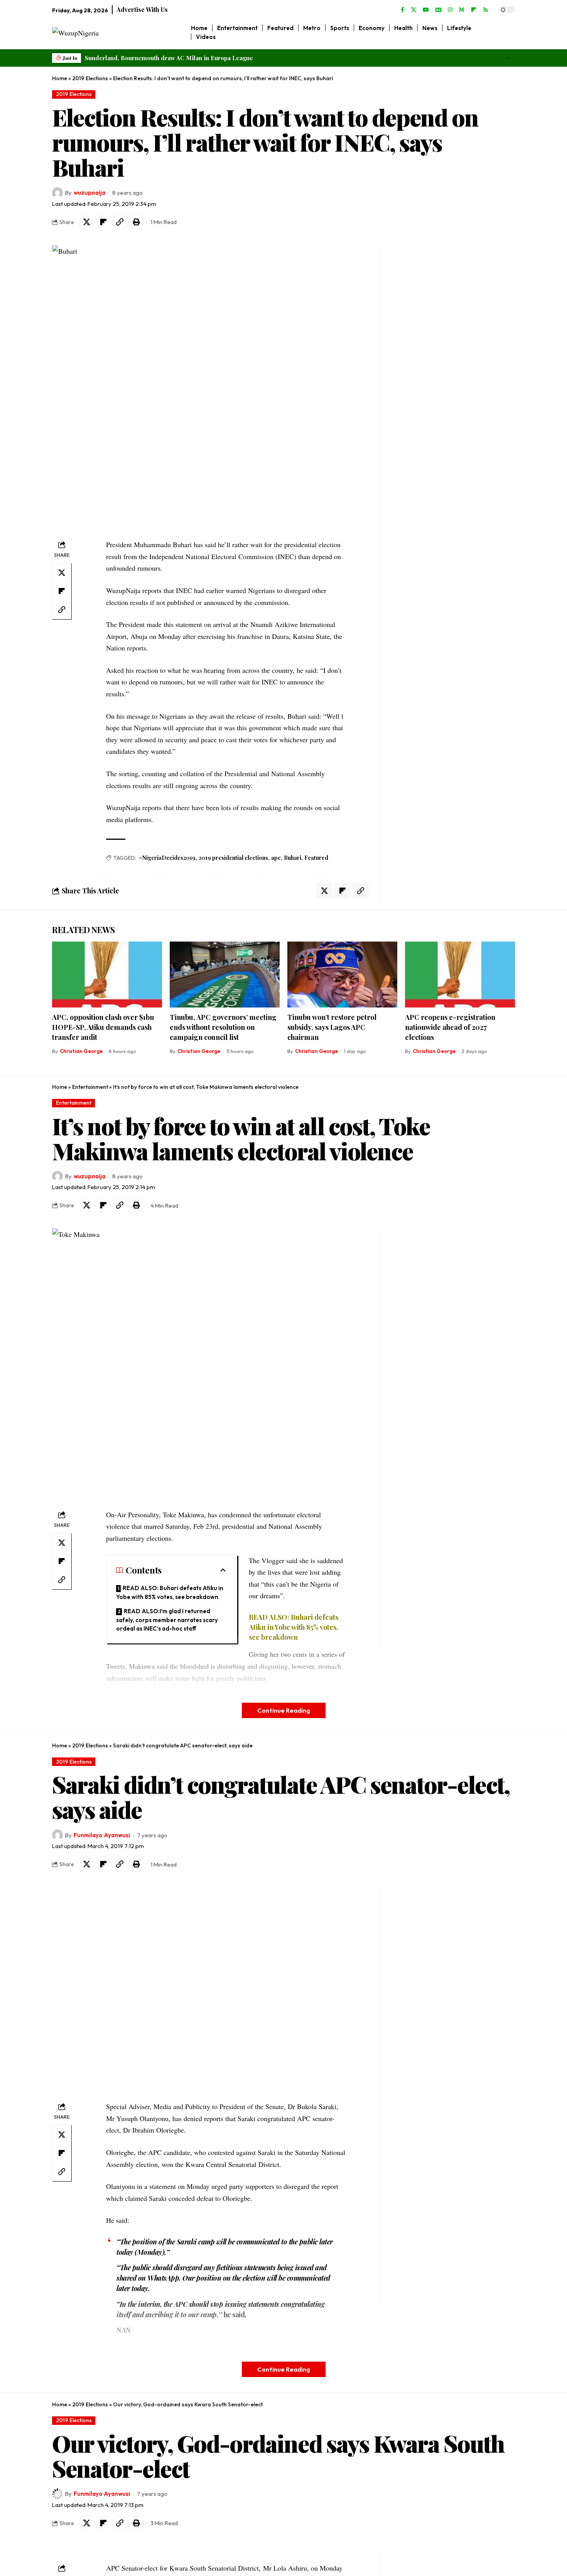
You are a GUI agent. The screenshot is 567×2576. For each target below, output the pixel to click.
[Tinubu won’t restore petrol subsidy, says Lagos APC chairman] (342, 975)
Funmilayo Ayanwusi (102, 1835)
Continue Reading (284, 1710)
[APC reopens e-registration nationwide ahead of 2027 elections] (460, 975)
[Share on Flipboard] (103, 222)
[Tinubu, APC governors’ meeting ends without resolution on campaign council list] (225, 975)
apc (276, 858)
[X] (413, 10)
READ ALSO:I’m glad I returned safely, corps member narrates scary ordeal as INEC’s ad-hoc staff (167, 1620)
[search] (509, 32)
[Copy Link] (120, 222)
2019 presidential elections (233, 858)
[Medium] (462, 10)
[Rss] (486, 10)
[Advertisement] (433, 361)
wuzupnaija (89, 193)
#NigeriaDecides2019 (167, 858)
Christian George (81, 1051)
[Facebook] (402, 10)
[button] (507, 58)
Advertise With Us (142, 9)
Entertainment (90, 1087)
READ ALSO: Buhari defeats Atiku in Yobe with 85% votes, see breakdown (170, 1592)
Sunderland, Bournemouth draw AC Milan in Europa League (169, 58)
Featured (316, 858)
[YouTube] (426, 10)
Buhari (293, 858)
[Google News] (438, 10)
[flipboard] (474, 10)
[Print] (136, 222)
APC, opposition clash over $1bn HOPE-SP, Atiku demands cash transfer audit (103, 1027)
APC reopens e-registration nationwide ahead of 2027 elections (450, 1027)
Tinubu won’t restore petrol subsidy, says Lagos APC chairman (332, 1027)
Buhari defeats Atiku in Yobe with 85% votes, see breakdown (294, 1627)
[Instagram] (450, 10)
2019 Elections (90, 78)
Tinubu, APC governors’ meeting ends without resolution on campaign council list (223, 1027)
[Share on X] (86, 222)
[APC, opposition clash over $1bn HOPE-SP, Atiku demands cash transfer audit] (107, 975)
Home (60, 78)
